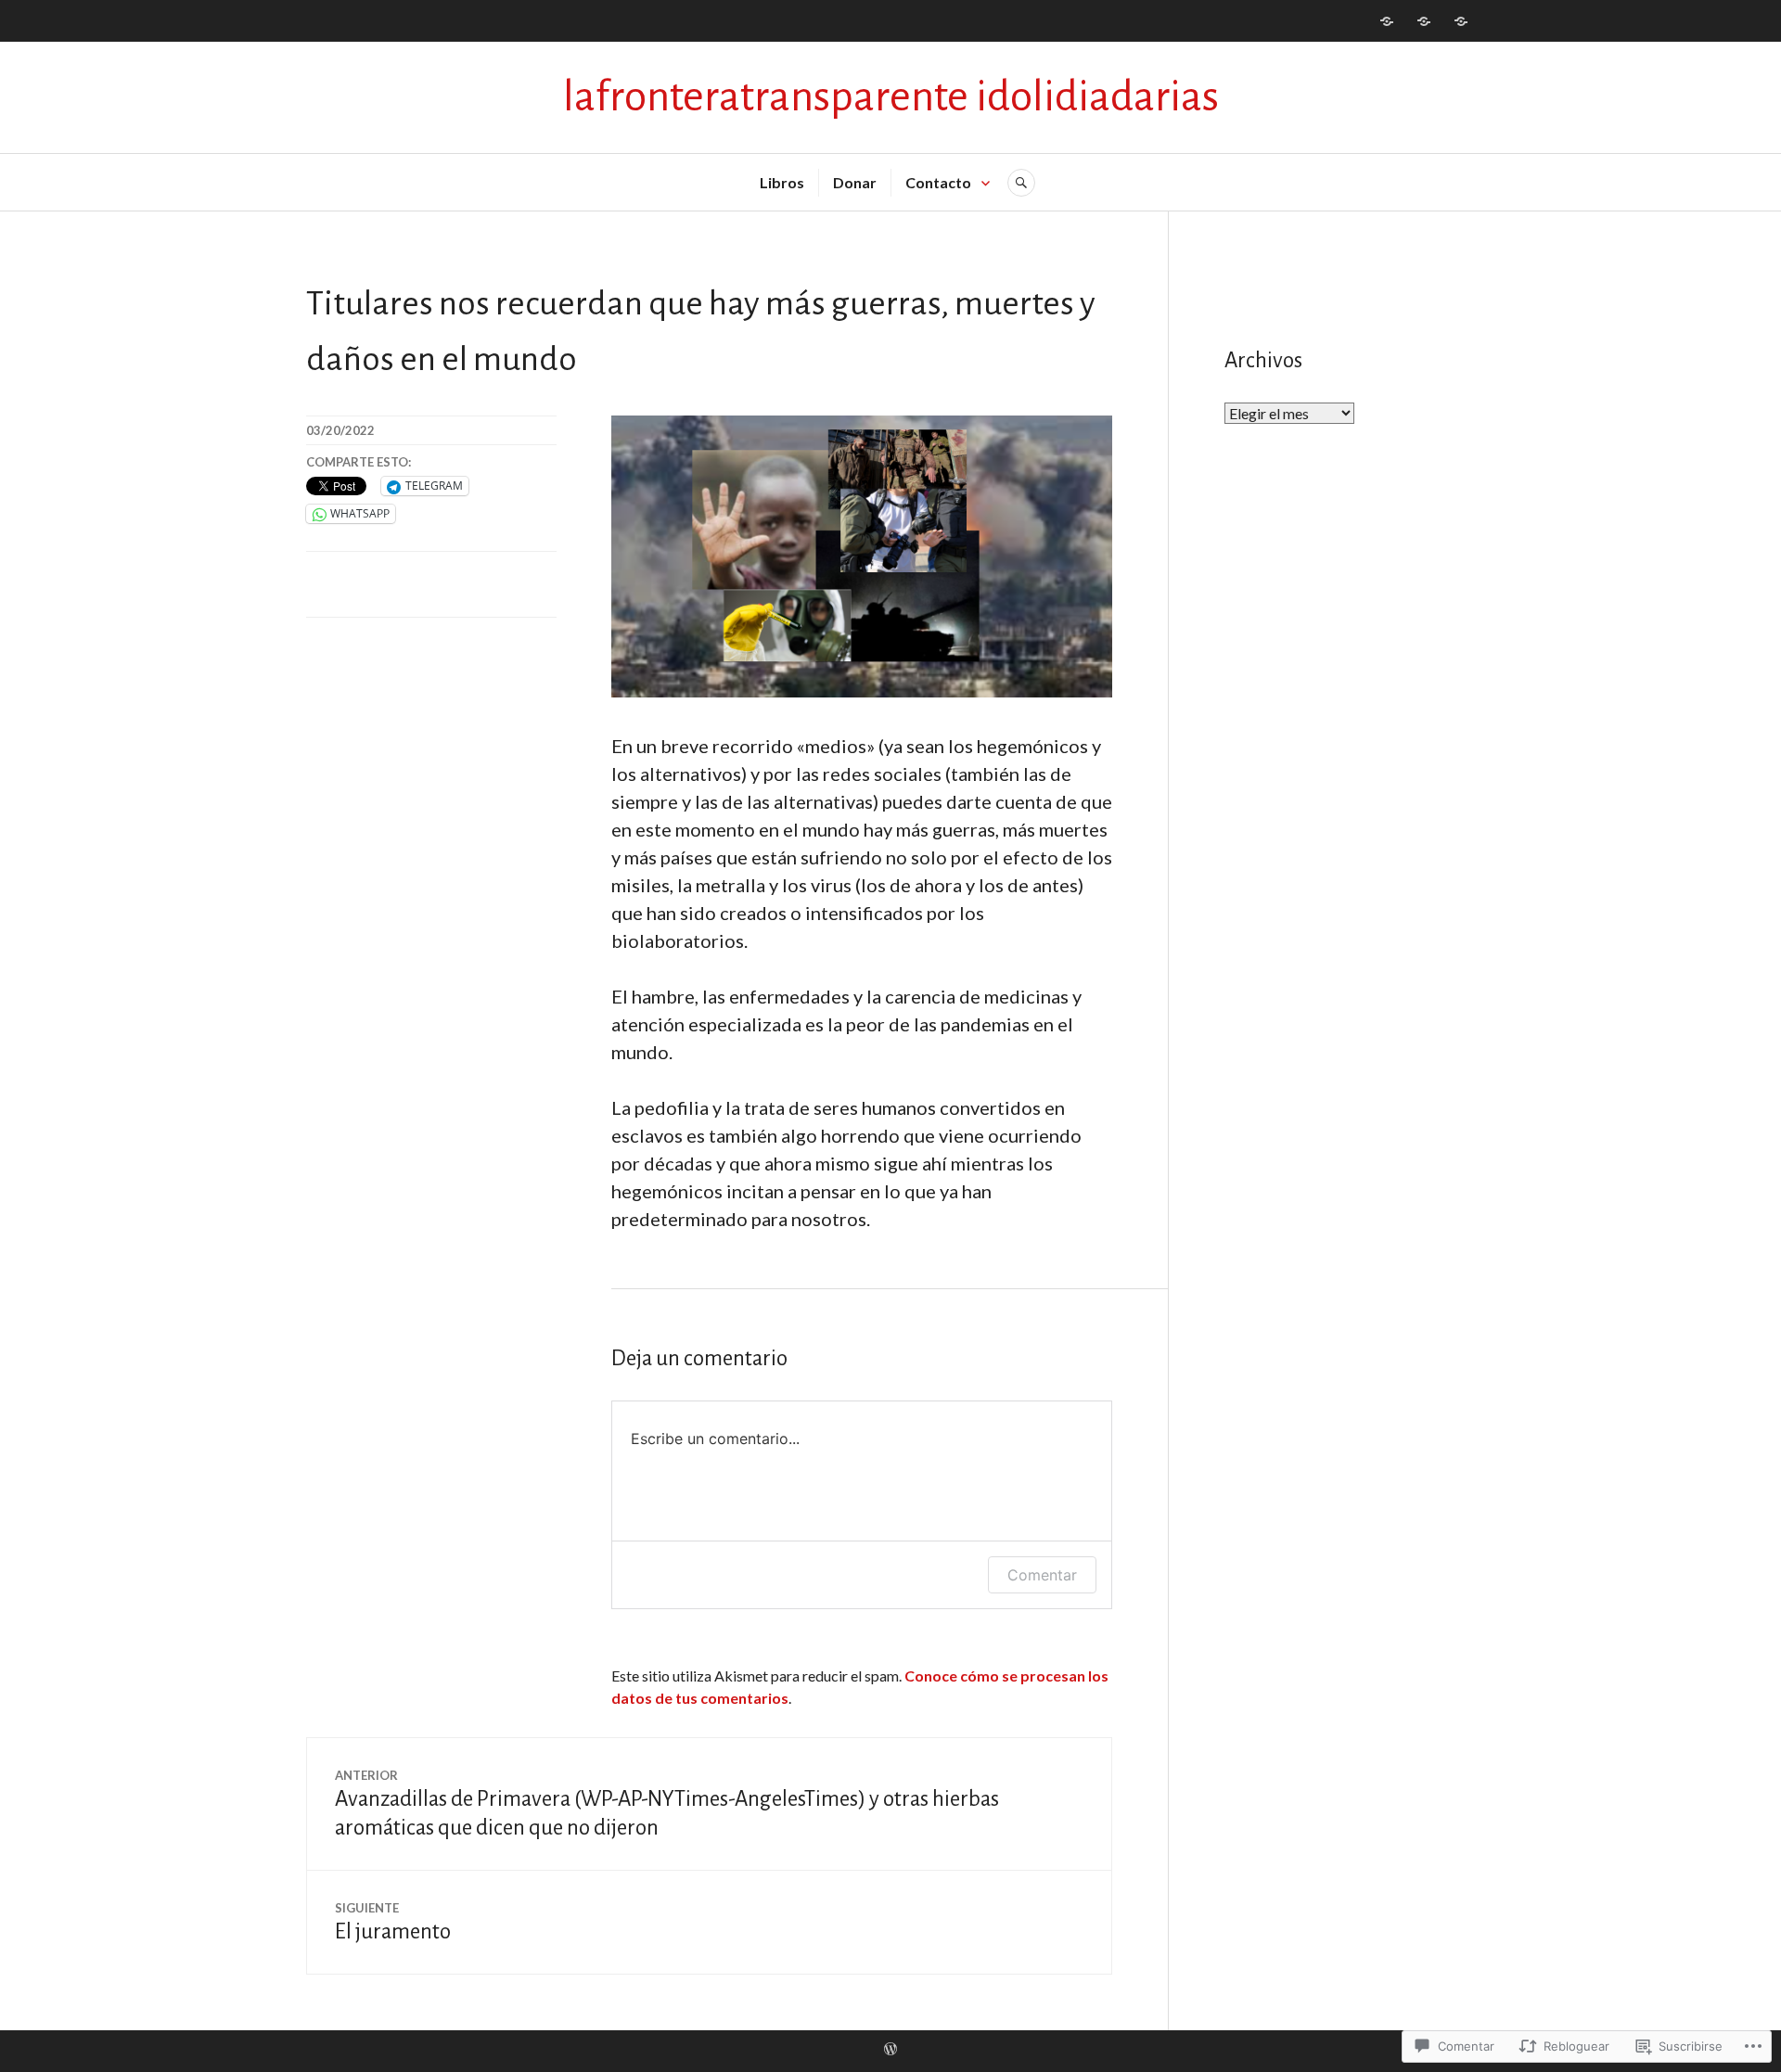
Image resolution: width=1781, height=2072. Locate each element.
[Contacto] (1461, 21)
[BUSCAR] (1021, 183)
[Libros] (1387, 21)
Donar (855, 182)
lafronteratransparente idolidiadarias (891, 97)
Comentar (1042, 1575)
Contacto (938, 182)
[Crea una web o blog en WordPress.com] (890, 2050)
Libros (782, 182)
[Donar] (1424, 21)
